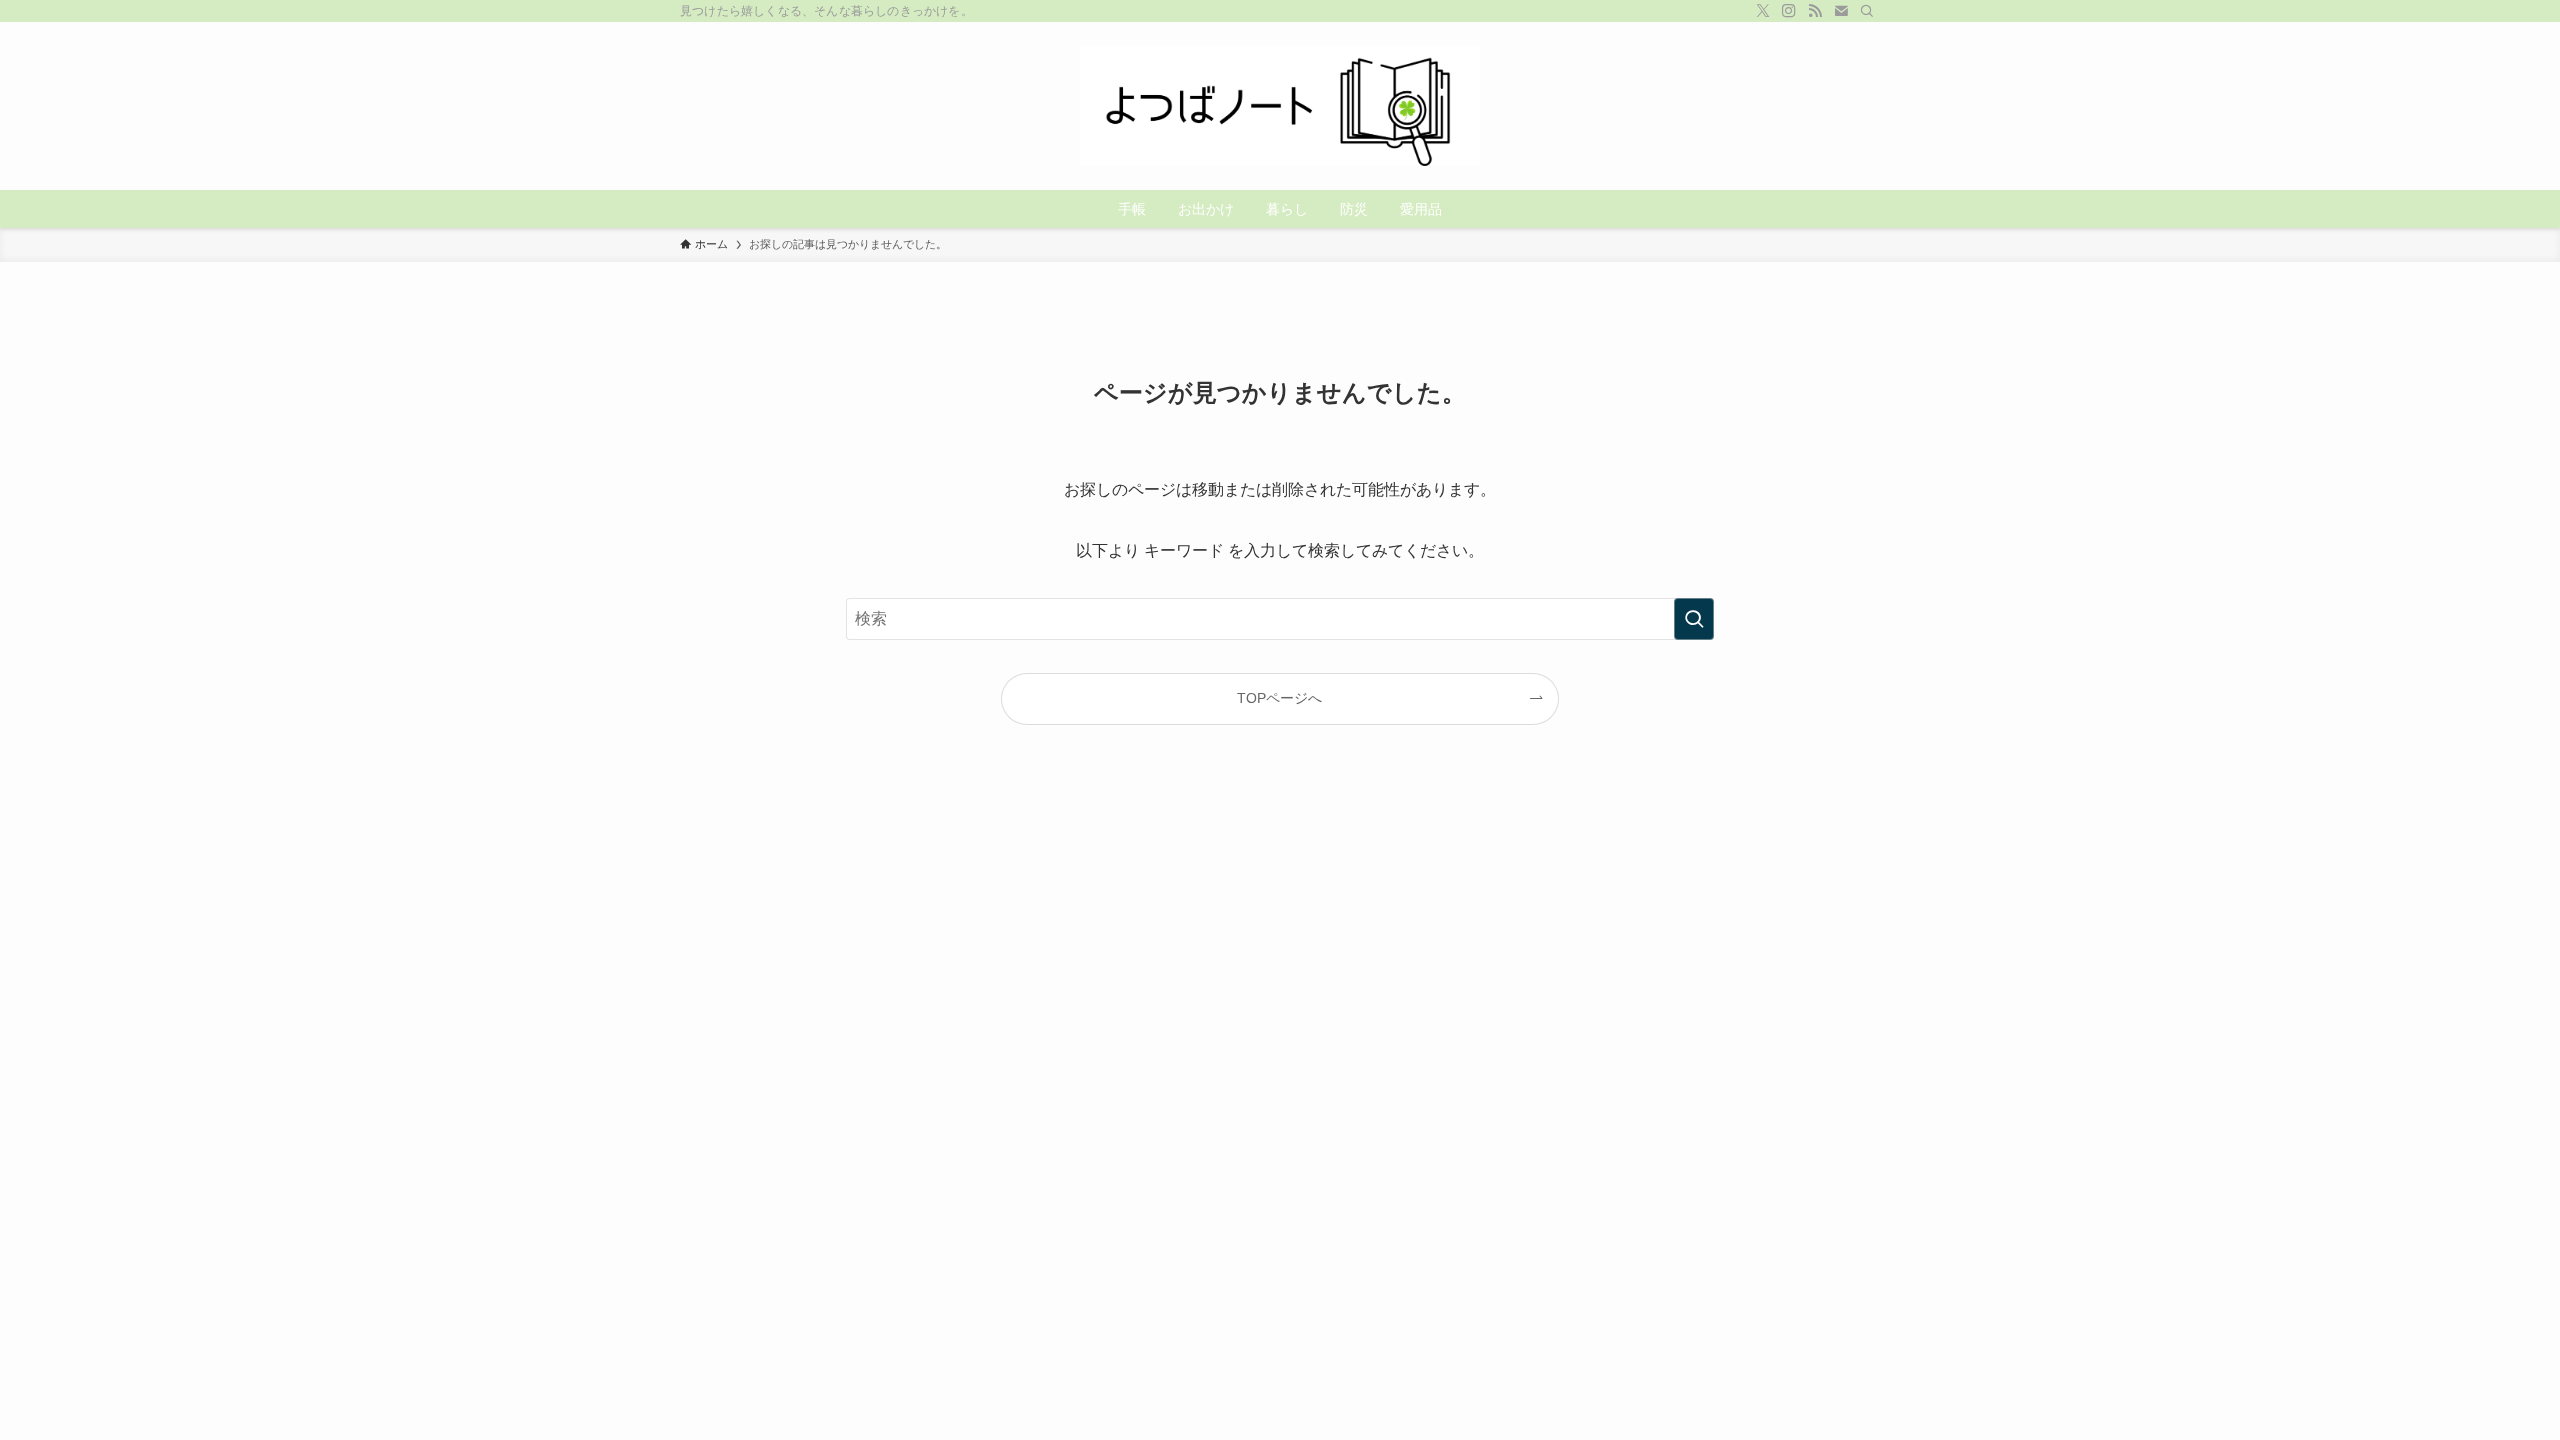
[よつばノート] (1280, 106)
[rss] (1815, 11)
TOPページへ (1279, 698)
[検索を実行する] (1694, 619)
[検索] (1867, 11)
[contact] (1841, 11)
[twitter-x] (1763, 11)
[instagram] (1789, 11)
